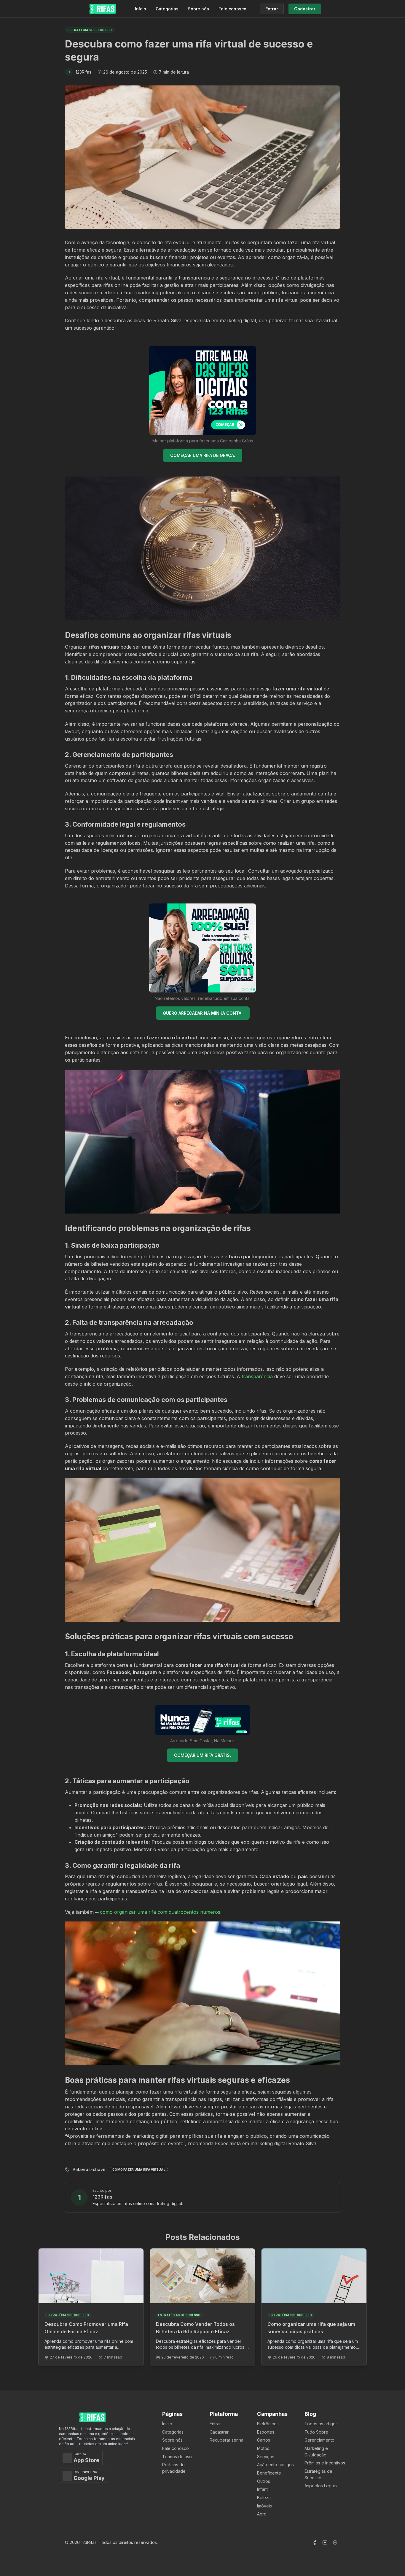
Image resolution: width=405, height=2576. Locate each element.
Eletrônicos (268, 2424)
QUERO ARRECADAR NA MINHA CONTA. (203, 1013)
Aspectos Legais (321, 2486)
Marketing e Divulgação (316, 2452)
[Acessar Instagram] (335, 2542)
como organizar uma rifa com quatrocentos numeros (160, 1912)
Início (141, 9)
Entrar (215, 2424)
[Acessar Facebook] (315, 2542)
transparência (257, 1376)
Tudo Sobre (316, 2432)
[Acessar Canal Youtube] (325, 2542)
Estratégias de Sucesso (318, 2474)
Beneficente (269, 2473)
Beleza (264, 2498)
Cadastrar (219, 2432)
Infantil (263, 2489)
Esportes (266, 2432)
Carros (264, 2440)
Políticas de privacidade (174, 2468)
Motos (263, 2448)
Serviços (266, 2457)
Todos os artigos (321, 2424)
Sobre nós (198, 9)
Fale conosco (232, 9)
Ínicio (167, 2424)
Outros (264, 2481)
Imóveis (264, 2506)
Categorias (167, 9)
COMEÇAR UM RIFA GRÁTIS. (203, 1755)
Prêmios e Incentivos (325, 2463)
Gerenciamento (319, 2440)
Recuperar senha (227, 2440)
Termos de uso (177, 2457)
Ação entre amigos (275, 2465)
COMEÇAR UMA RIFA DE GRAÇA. (203, 455)
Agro (262, 2514)
